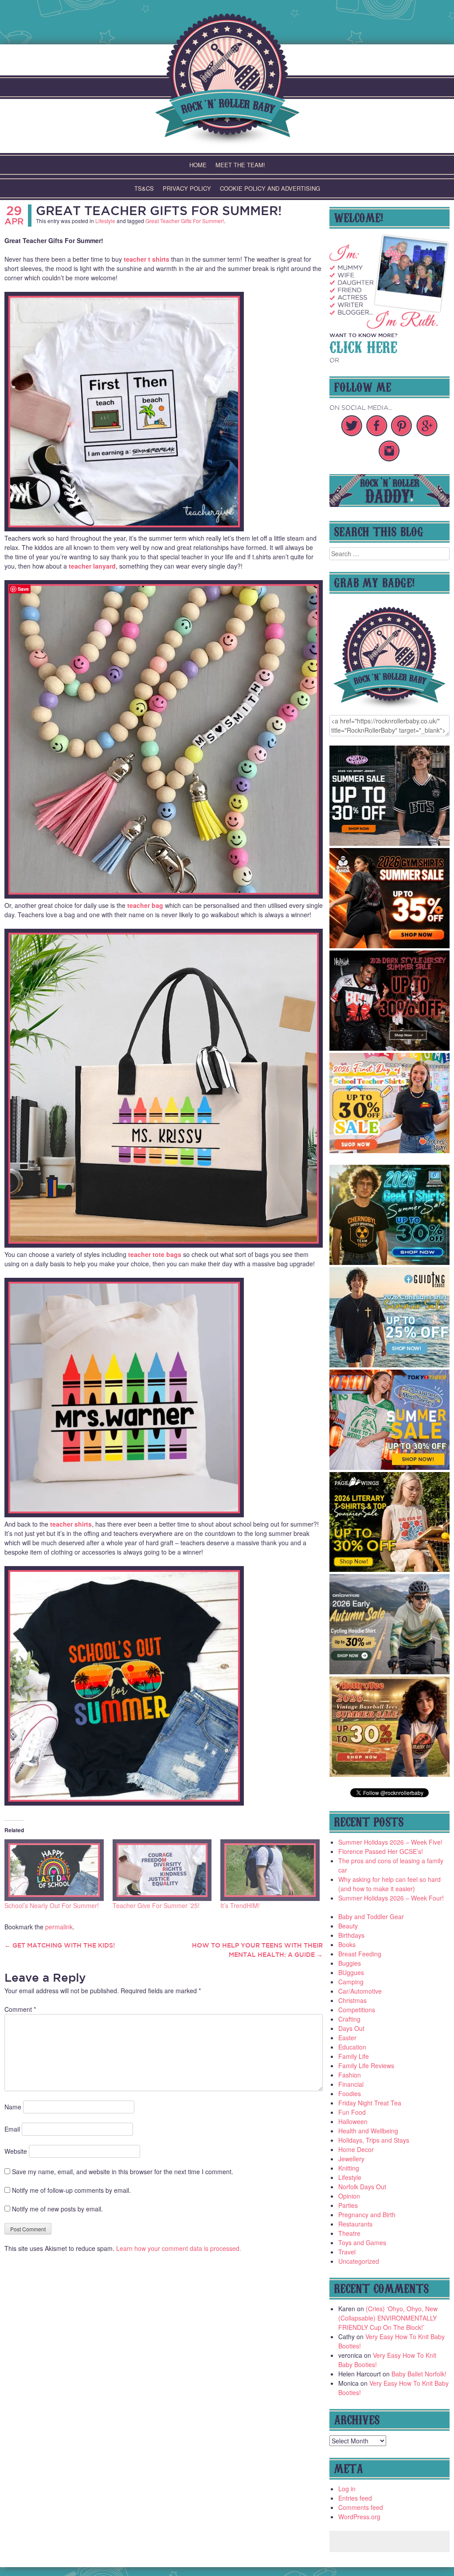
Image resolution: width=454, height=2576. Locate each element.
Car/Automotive (360, 1991)
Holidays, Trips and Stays (374, 2140)
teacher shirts (71, 1524)
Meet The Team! (240, 165)
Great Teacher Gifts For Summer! (159, 210)
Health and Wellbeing (368, 2131)
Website (16, 2151)
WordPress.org (359, 2517)
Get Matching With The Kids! (60, 1945)
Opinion (349, 2196)
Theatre (349, 2233)
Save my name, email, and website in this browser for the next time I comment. (123, 2172)
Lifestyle (105, 221)
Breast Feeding (360, 1954)
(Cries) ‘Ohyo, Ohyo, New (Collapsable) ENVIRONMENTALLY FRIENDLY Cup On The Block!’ (388, 2318)
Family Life (354, 2056)
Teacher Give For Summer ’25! (156, 1905)
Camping (351, 1982)
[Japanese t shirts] (389, 1467)
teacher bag (145, 905)
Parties (348, 2205)
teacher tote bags (155, 1254)
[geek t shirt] (389, 1262)
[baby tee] (389, 843)
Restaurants (355, 2224)
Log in (347, 2489)
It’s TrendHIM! (240, 1905)
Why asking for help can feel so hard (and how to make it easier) (389, 1884)
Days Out (351, 2028)
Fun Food (352, 2112)
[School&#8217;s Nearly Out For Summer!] (54, 1870)
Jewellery (351, 2159)
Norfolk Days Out (362, 2187)
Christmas (352, 2000)
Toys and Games (362, 2242)
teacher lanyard (92, 566)
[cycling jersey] (389, 1672)
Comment (20, 2009)
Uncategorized (359, 2261)
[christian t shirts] (389, 1365)
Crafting (349, 2019)
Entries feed (355, 2498)
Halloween (353, 2121)
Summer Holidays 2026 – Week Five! (390, 1842)
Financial (351, 2084)
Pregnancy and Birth (367, 2215)
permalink (59, 1927)
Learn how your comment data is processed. (179, 2248)
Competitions (357, 2010)
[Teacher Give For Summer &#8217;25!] (162, 1870)
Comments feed (361, 2507)
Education (352, 2047)
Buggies (350, 1963)
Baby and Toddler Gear (371, 1916)
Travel (347, 2252)
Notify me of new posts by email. (57, 2209)
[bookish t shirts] (389, 1569)
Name (13, 2107)
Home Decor (356, 2149)
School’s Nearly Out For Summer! (52, 1905)
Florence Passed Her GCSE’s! (381, 1851)
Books (347, 1944)
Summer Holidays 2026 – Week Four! (391, 1898)
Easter (347, 2038)
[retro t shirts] (389, 1774)
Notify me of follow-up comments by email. (71, 2190)
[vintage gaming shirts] (389, 1048)
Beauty (348, 1926)
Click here (363, 346)
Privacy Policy (187, 188)
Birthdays (351, 1935)
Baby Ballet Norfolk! (419, 2374)
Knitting (349, 2168)
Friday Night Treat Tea (370, 2103)
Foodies (350, 2093)
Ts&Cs (144, 188)
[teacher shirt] (389, 1151)
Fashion (350, 2075)
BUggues (351, 1972)
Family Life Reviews (366, 2066)
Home (198, 165)
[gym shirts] (389, 946)
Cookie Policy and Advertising (270, 188)
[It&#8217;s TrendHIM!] (270, 1870)
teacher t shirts (147, 259)
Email (12, 2129)
